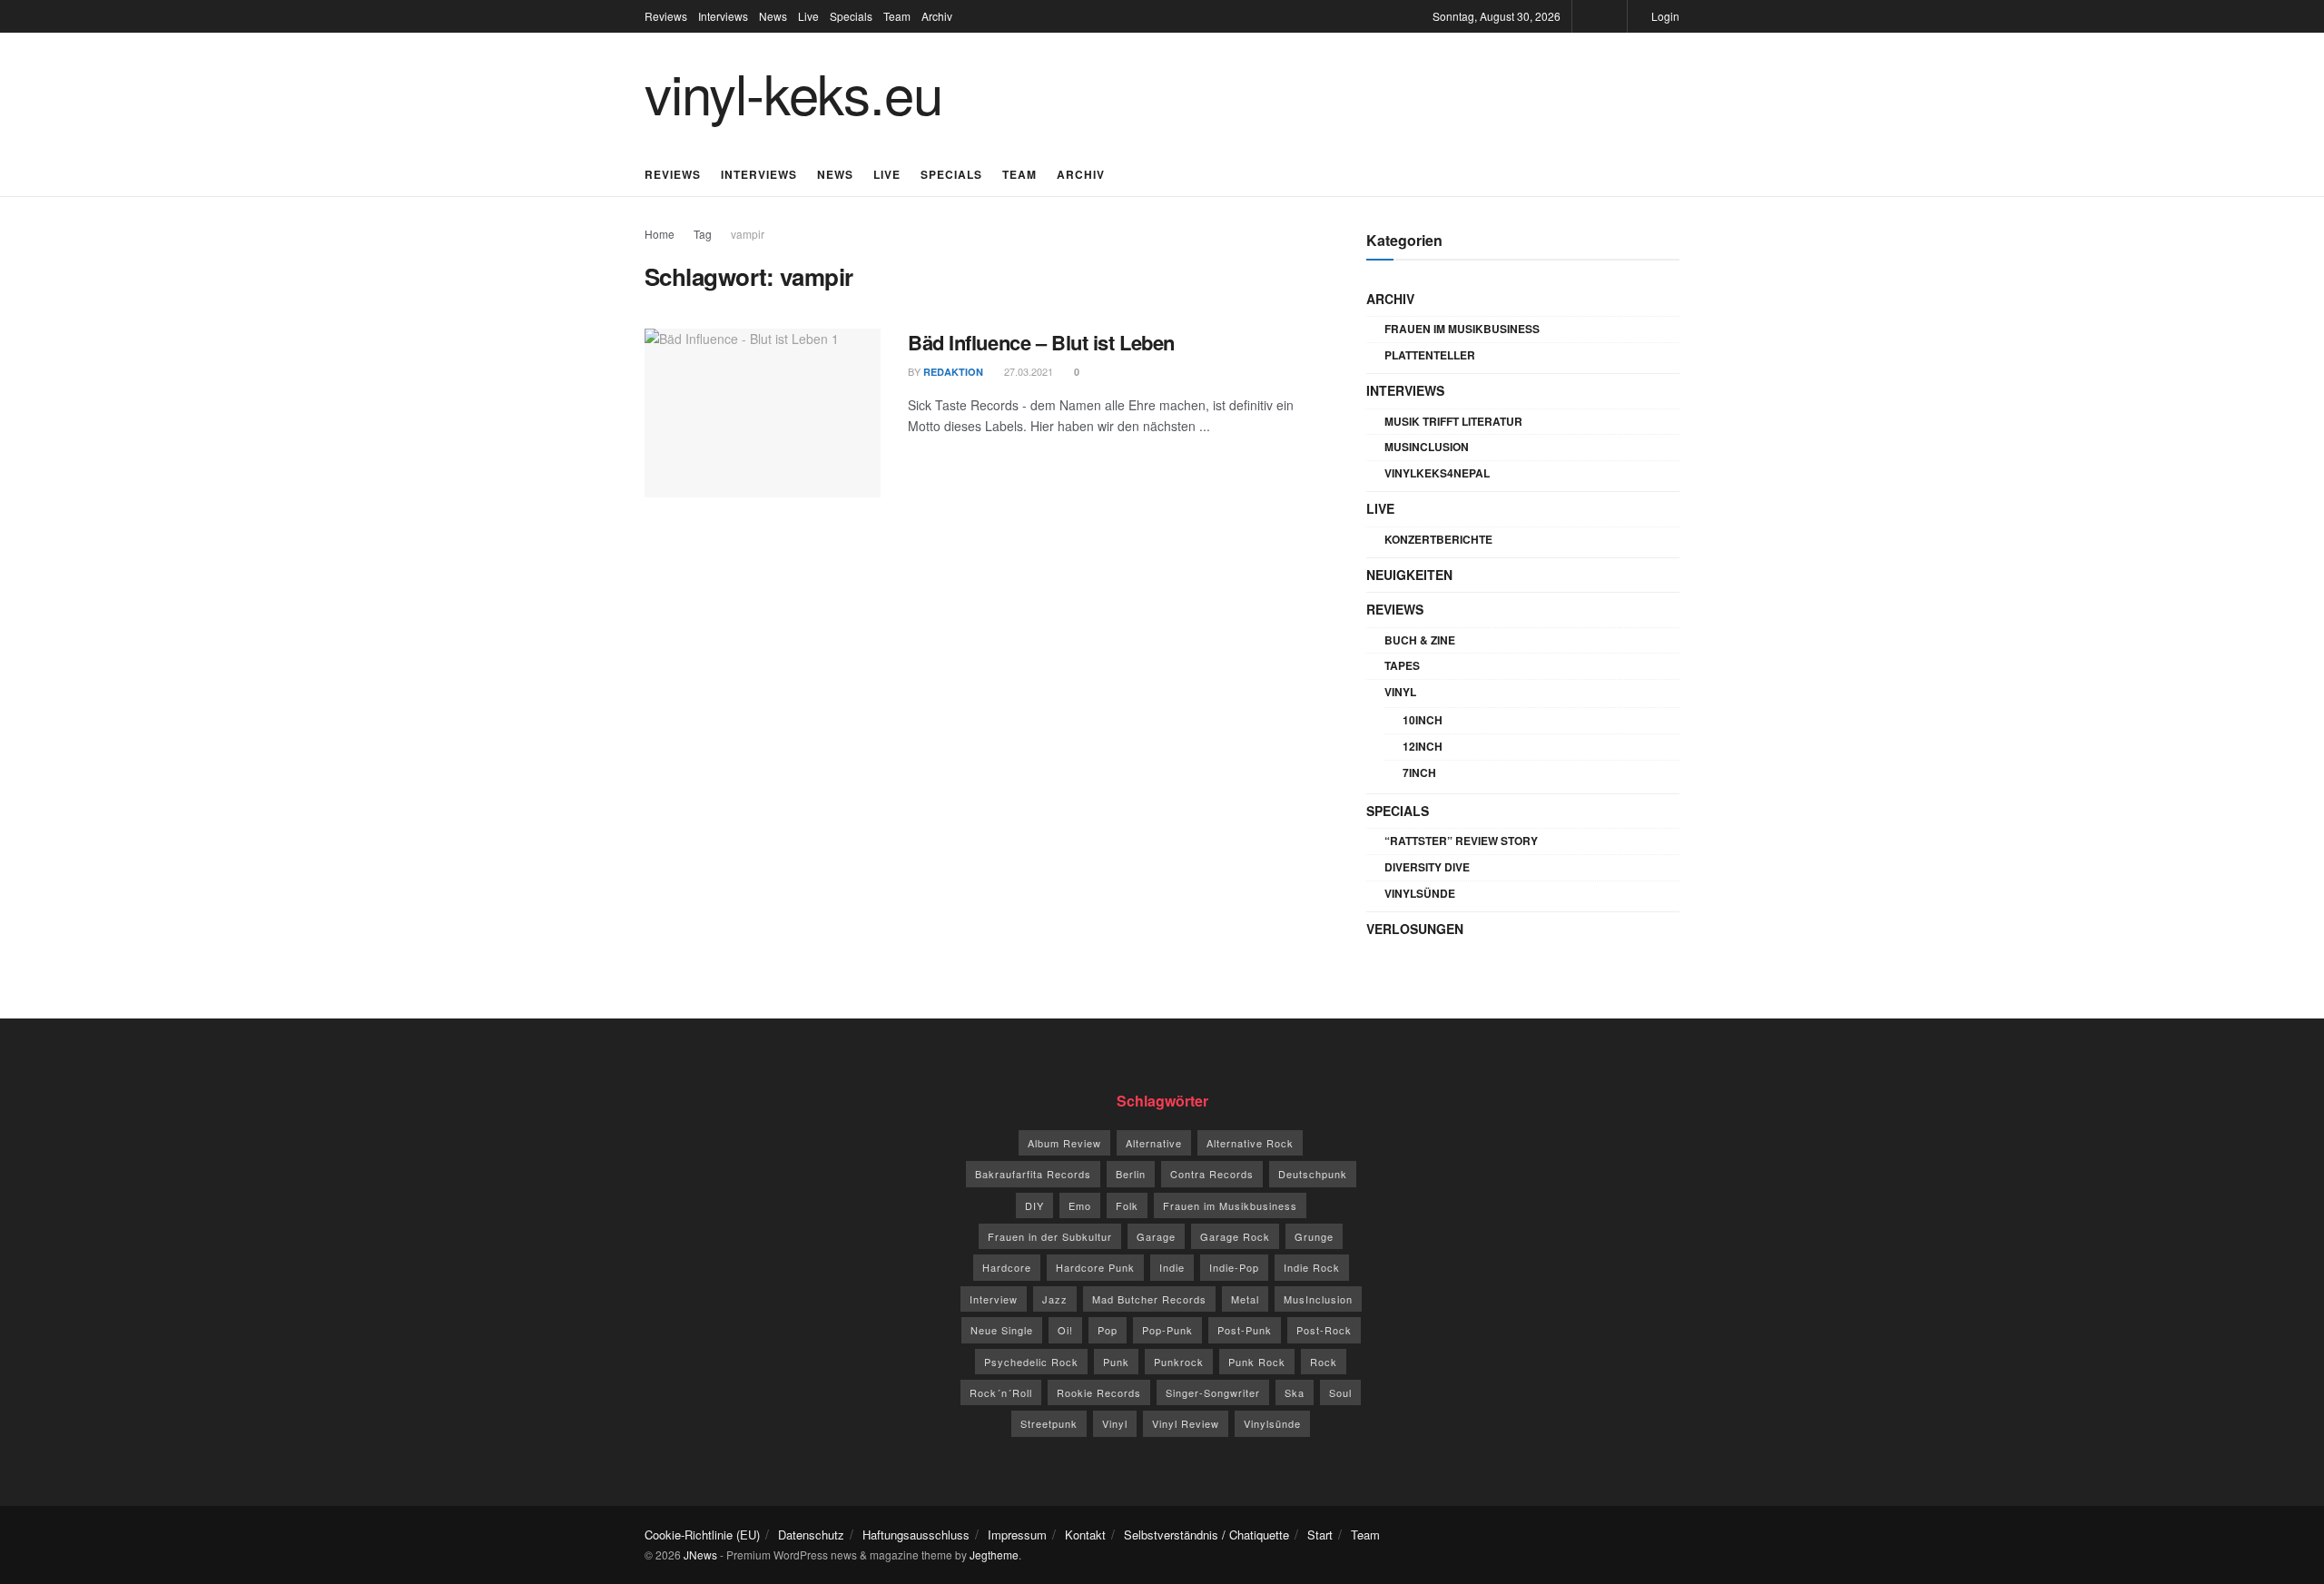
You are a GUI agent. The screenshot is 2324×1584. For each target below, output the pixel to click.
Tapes (1402, 665)
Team (897, 16)
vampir (748, 234)
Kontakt (1085, 1535)
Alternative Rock (1250, 1143)
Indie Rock (1312, 1267)
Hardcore (1007, 1267)
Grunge (1314, 1236)
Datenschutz (811, 1535)
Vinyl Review (1186, 1423)
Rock (1324, 1362)
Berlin (1131, 1174)
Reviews (666, 16)
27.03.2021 (1027, 371)
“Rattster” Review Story (1461, 841)
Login (1664, 16)
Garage (1156, 1236)
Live (808, 16)
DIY (1034, 1205)
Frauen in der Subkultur (1050, 1236)
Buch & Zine (1420, 640)
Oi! (1065, 1330)
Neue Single (1002, 1330)
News (773, 16)
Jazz (1055, 1299)
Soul (1340, 1392)
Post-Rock (1324, 1330)
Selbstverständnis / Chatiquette (1206, 1535)
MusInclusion (1427, 447)
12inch (1423, 746)
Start (1320, 1535)
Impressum (1017, 1535)
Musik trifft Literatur (1453, 421)
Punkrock (1179, 1362)
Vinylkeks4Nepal (1437, 473)
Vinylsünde (1420, 893)
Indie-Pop (1234, 1267)
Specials (851, 16)
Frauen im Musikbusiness (1462, 329)
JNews (700, 1554)
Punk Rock (1257, 1362)
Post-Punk (1245, 1330)
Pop (1108, 1330)
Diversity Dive (1427, 867)
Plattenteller (1430, 355)
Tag (703, 234)
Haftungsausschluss (916, 1535)
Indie (1172, 1267)
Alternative (1154, 1143)
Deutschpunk (1313, 1174)
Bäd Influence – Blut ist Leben (1041, 342)
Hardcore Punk (1095, 1267)
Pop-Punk (1167, 1330)
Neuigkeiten (1409, 575)
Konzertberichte (1438, 539)
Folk (1127, 1205)
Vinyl (1400, 692)
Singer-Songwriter (1213, 1392)
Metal (1245, 1299)
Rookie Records (1099, 1392)
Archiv (937, 16)
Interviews (723, 16)
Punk (1116, 1362)
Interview (994, 1299)
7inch (1419, 772)
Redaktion (953, 372)
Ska (1295, 1392)
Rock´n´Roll (1001, 1392)
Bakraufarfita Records (1033, 1174)
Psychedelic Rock (1031, 1362)
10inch (1423, 720)
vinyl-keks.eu (793, 92)
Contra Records (1212, 1174)
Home (660, 234)
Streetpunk (1049, 1423)
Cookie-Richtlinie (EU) (702, 1535)
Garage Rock (1235, 1236)
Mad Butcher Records (1149, 1299)
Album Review (1064, 1143)
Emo (1080, 1205)
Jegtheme (994, 1554)
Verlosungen (1415, 929)
